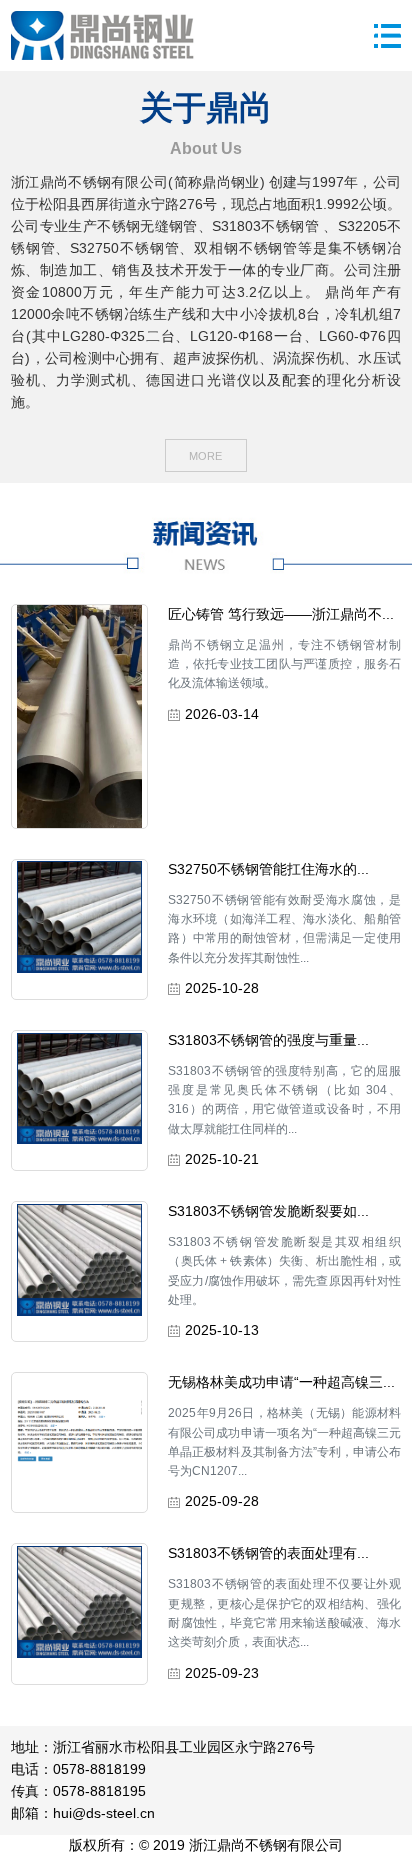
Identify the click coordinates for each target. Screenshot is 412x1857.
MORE (205, 456)
